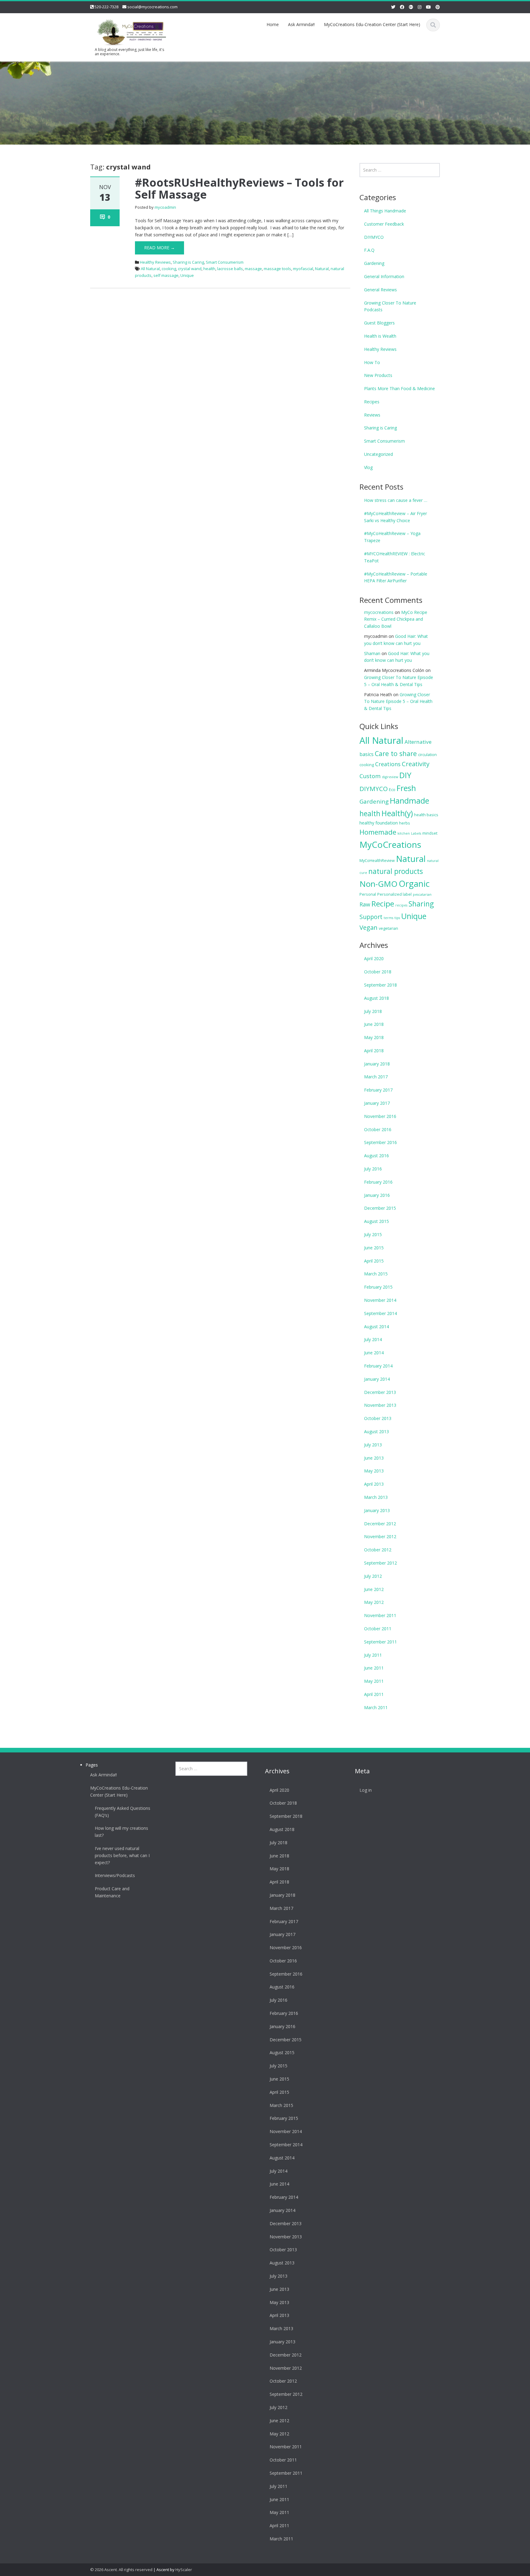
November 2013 (380, 1405)
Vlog (368, 467)
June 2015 (374, 1248)
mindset (430, 833)
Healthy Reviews (155, 262)
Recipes (372, 402)
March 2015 (376, 1274)
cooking (169, 269)
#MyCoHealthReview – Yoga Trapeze (392, 537)
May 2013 (374, 1471)
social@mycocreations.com (152, 7)
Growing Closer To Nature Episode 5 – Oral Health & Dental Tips (398, 702)
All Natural (150, 269)
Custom (370, 776)
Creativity (416, 764)
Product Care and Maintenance (112, 1892)
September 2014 (380, 1313)
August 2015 (376, 1221)
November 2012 (380, 1536)
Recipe (383, 904)
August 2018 (376, 998)
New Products (378, 375)
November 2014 (380, 1300)
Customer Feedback (384, 224)
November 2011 (380, 1615)
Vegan (369, 927)
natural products (396, 871)
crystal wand (190, 269)
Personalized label (394, 894)
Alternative (418, 742)
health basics (426, 815)
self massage (166, 275)
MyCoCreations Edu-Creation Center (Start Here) (372, 24)
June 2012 (374, 1589)
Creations (388, 764)
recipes (401, 905)
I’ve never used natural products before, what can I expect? (122, 1855)
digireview (390, 777)
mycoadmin (165, 207)
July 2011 (373, 1655)
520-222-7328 (106, 7)
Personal (368, 894)
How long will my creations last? (121, 1832)
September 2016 (380, 1142)
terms (388, 918)
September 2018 (380, 985)
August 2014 (376, 1327)
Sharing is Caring (188, 262)
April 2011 (374, 1694)
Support (371, 917)
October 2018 (378, 972)
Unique (187, 275)
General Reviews (380, 290)
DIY (405, 775)
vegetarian (388, 928)
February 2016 (378, 1182)
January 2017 (377, 1103)
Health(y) (397, 813)
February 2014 (378, 1366)
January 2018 (377, 1064)
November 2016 (380, 1116)
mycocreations (379, 612)
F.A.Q (369, 250)
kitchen (404, 833)
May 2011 (374, 1681)
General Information (384, 276)
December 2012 (380, 1524)
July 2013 (373, 1445)
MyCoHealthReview (377, 860)
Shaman (372, 653)
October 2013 (378, 1418)
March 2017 (376, 1077)
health (209, 269)
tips (397, 918)
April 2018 (374, 1051)
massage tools (277, 269)
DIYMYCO (374, 237)
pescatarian (422, 894)
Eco (392, 789)
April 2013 (374, 1484)
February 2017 (378, 1090)
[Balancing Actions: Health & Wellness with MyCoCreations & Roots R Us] (130, 31)
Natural (322, 269)
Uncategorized (378, 454)
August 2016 (376, 1156)
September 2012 (380, 1563)
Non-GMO (378, 884)
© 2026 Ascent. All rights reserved (121, 2570)
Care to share (396, 753)
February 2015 (378, 1287)
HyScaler (184, 2570)
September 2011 (380, 1642)
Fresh (406, 788)
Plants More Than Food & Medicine (399, 388)
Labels (416, 833)
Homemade (378, 832)
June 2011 (374, 1668)
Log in (366, 1790)
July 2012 (373, 1576)
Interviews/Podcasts (115, 1875)
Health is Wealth (380, 336)
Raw (365, 904)
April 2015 (374, 1261)
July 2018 (373, 1011)
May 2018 (374, 1037)
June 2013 (374, 1458)
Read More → (159, 248)
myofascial (303, 269)
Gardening (374, 263)
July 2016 (373, 1169)
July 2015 (373, 1234)
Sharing (421, 904)
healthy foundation (379, 823)
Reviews (372, 415)
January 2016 (377, 1195)
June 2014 (374, 1353)
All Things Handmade (385, 211)
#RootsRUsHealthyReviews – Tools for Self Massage (239, 189)
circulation (427, 755)
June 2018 (374, 1024)
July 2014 (373, 1339)
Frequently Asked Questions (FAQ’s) (123, 1812)
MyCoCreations (390, 844)
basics (367, 754)
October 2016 (378, 1129)
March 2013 (376, 1497)
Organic (414, 884)
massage (253, 269)
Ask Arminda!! (301, 24)
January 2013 (377, 1510)
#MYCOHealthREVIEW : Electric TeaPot (395, 557)
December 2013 (380, 1392)
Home (273, 24)
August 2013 (376, 1432)
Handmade (409, 801)
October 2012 (378, 1550)
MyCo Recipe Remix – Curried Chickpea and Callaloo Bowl (396, 619)
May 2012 (374, 1602)
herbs (405, 823)
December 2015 (380, 1208)
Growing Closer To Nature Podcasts (390, 306)
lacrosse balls (230, 269)
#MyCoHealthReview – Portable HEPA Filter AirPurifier (396, 577)
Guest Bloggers (379, 323)
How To (372, 362)
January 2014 (377, 1379)
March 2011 (376, 1707)
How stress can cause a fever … (396, 500)
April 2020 (374, 958)
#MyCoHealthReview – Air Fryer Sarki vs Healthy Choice (396, 517)
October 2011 (378, 1629)
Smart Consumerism (225, 262)
